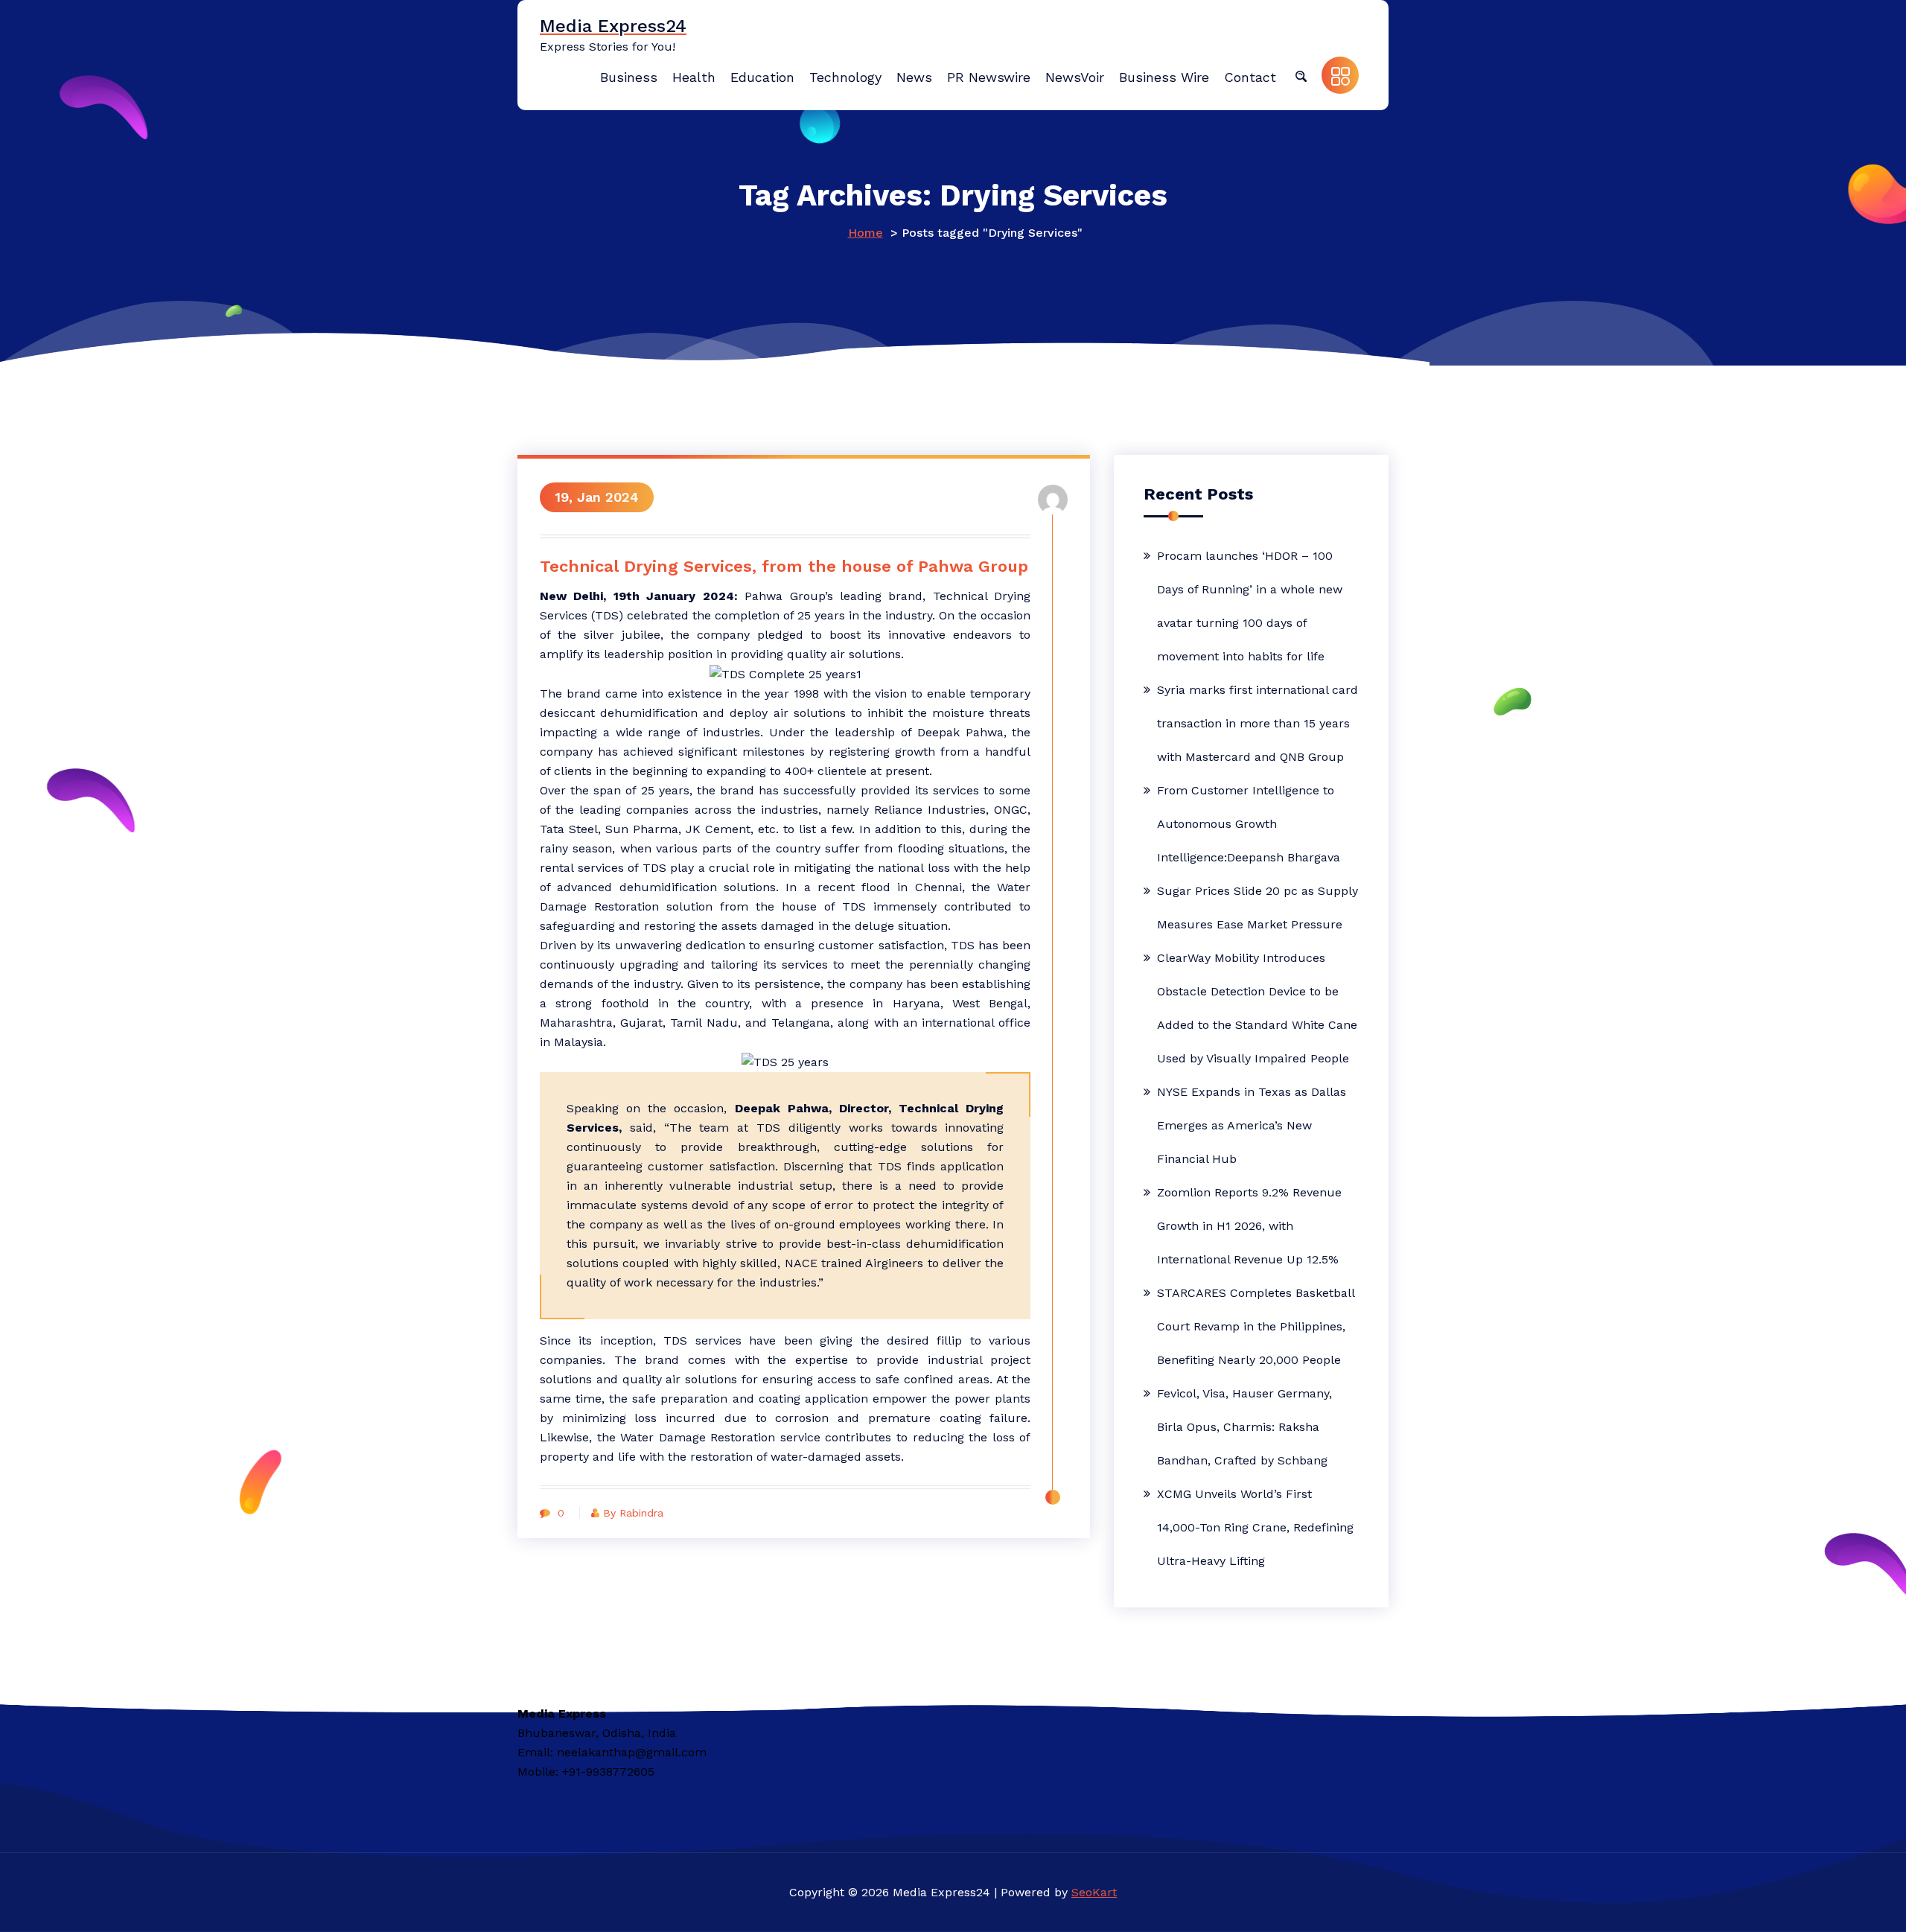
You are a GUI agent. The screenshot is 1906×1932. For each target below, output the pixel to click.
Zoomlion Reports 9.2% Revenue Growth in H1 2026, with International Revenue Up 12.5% (1249, 1226)
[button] (1301, 75)
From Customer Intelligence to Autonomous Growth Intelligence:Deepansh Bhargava (1249, 824)
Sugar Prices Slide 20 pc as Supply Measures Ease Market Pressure (1258, 908)
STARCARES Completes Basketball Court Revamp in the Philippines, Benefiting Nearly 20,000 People (1256, 1326)
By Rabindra (633, 1513)
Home (866, 233)
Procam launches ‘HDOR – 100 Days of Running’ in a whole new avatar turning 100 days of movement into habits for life (1250, 606)
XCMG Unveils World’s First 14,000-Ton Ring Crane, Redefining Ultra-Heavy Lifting (1255, 1527)
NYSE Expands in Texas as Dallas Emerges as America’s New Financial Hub (1252, 1125)
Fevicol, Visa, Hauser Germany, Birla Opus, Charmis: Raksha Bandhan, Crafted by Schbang (1244, 1427)
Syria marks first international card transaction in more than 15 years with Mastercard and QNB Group (1258, 723)
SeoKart (1094, 1892)
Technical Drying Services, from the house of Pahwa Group (784, 566)
